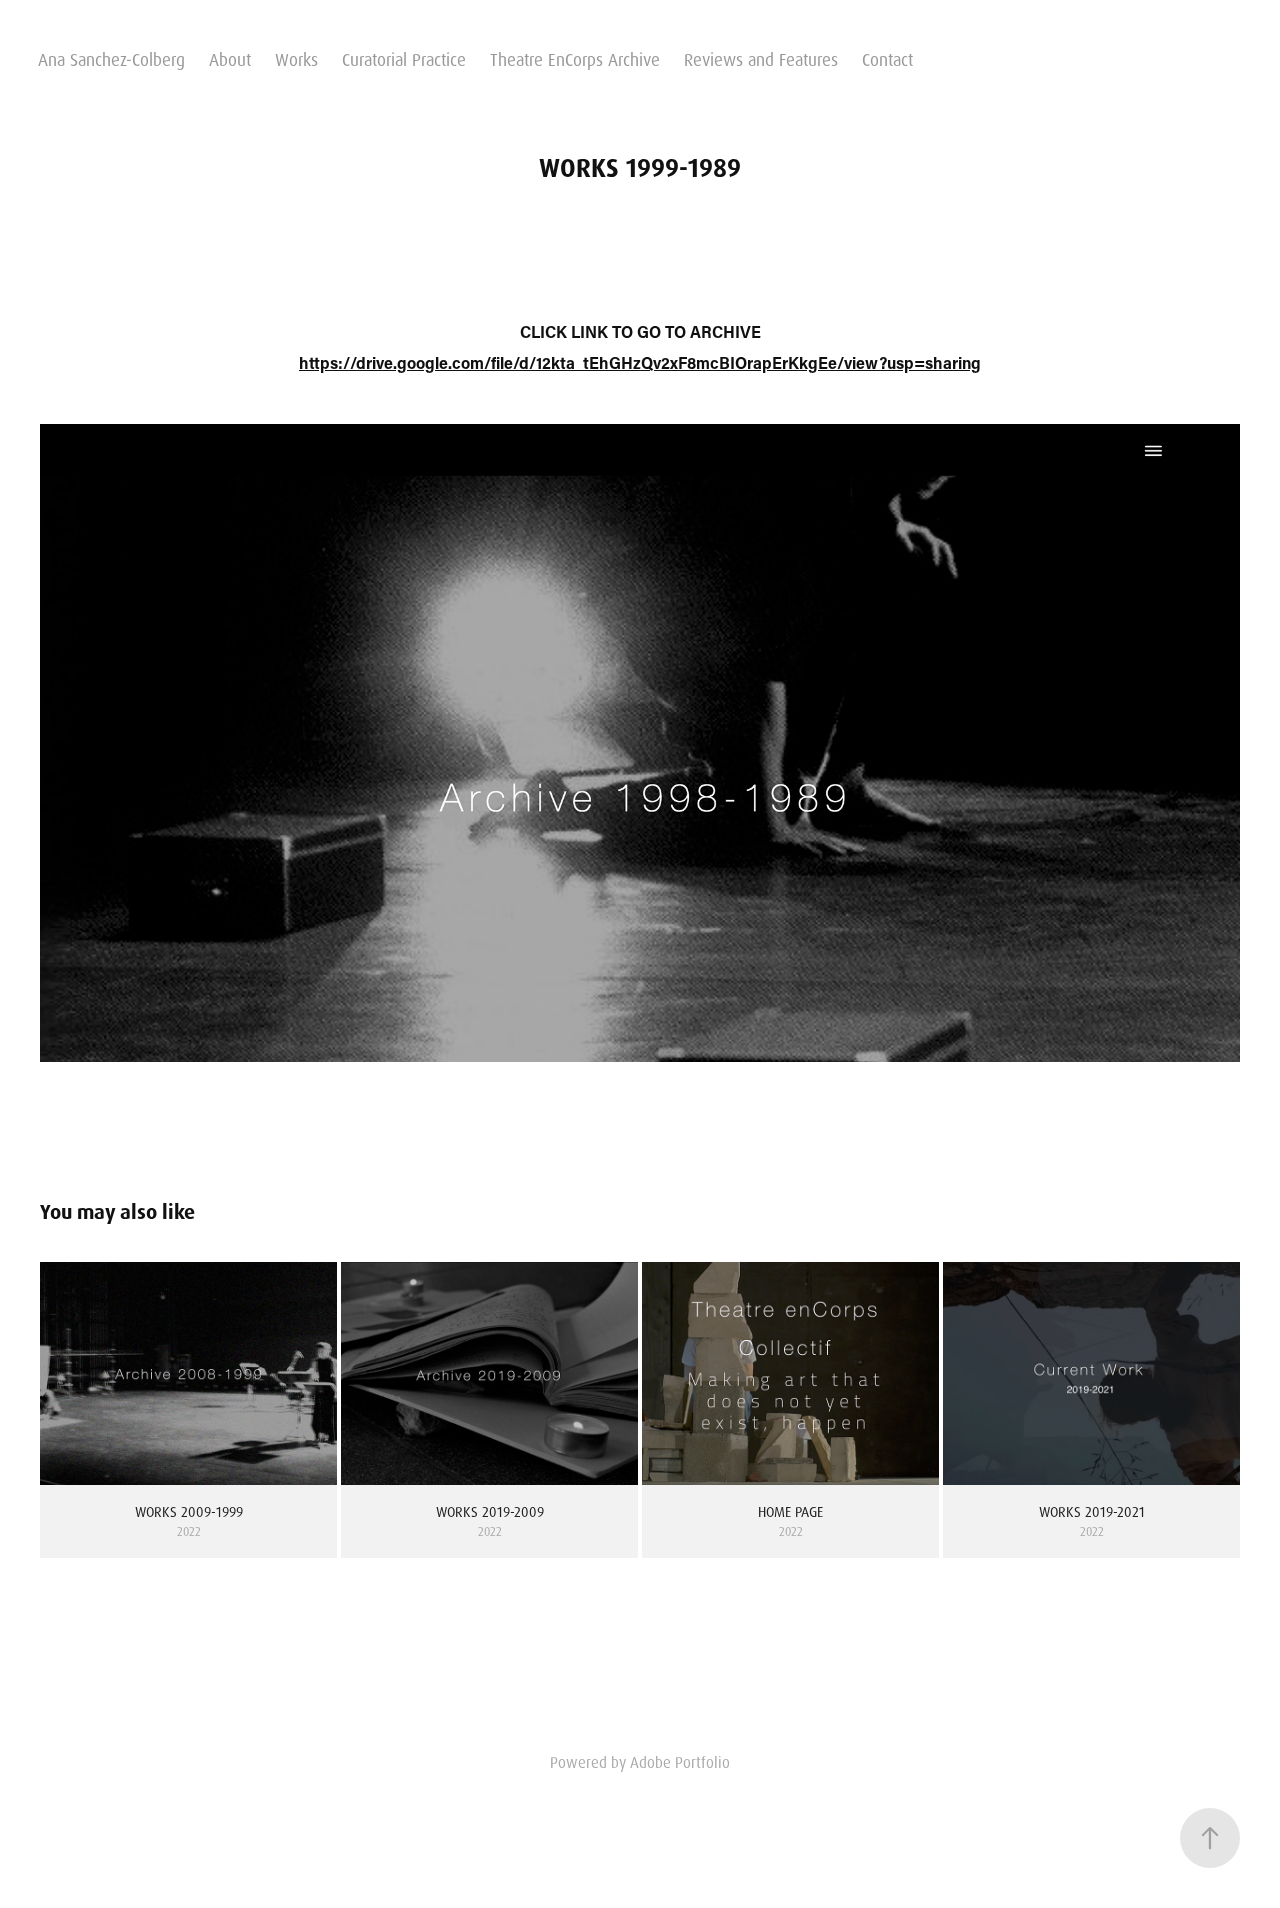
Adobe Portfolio (680, 1763)
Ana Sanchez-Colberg (111, 60)
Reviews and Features (761, 60)
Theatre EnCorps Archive (575, 60)
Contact (887, 60)
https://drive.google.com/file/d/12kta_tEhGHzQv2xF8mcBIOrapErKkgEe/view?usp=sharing (640, 362)
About (230, 60)
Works (296, 60)
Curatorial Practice (404, 60)
